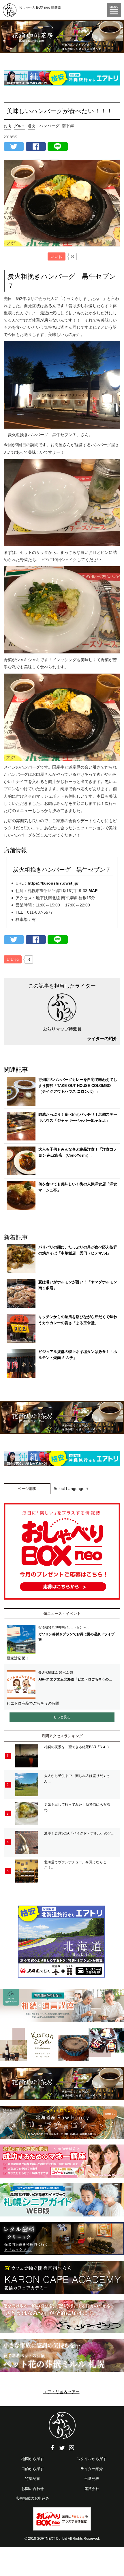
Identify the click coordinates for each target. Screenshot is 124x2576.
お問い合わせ (33, 2489)
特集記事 (33, 2479)
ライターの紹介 (102, 1038)
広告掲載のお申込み (32, 2498)
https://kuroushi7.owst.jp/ (53, 883)
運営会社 (92, 2489)
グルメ (19, 126)
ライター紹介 (92, 2469)
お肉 (7, 126)
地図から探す (33, 2459)
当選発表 (92, 2479)
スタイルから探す (92, 2459)
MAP (93, 891)
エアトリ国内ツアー (61, 2392)
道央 (31, 126)
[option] (62, 37)
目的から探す (33, 2469)
